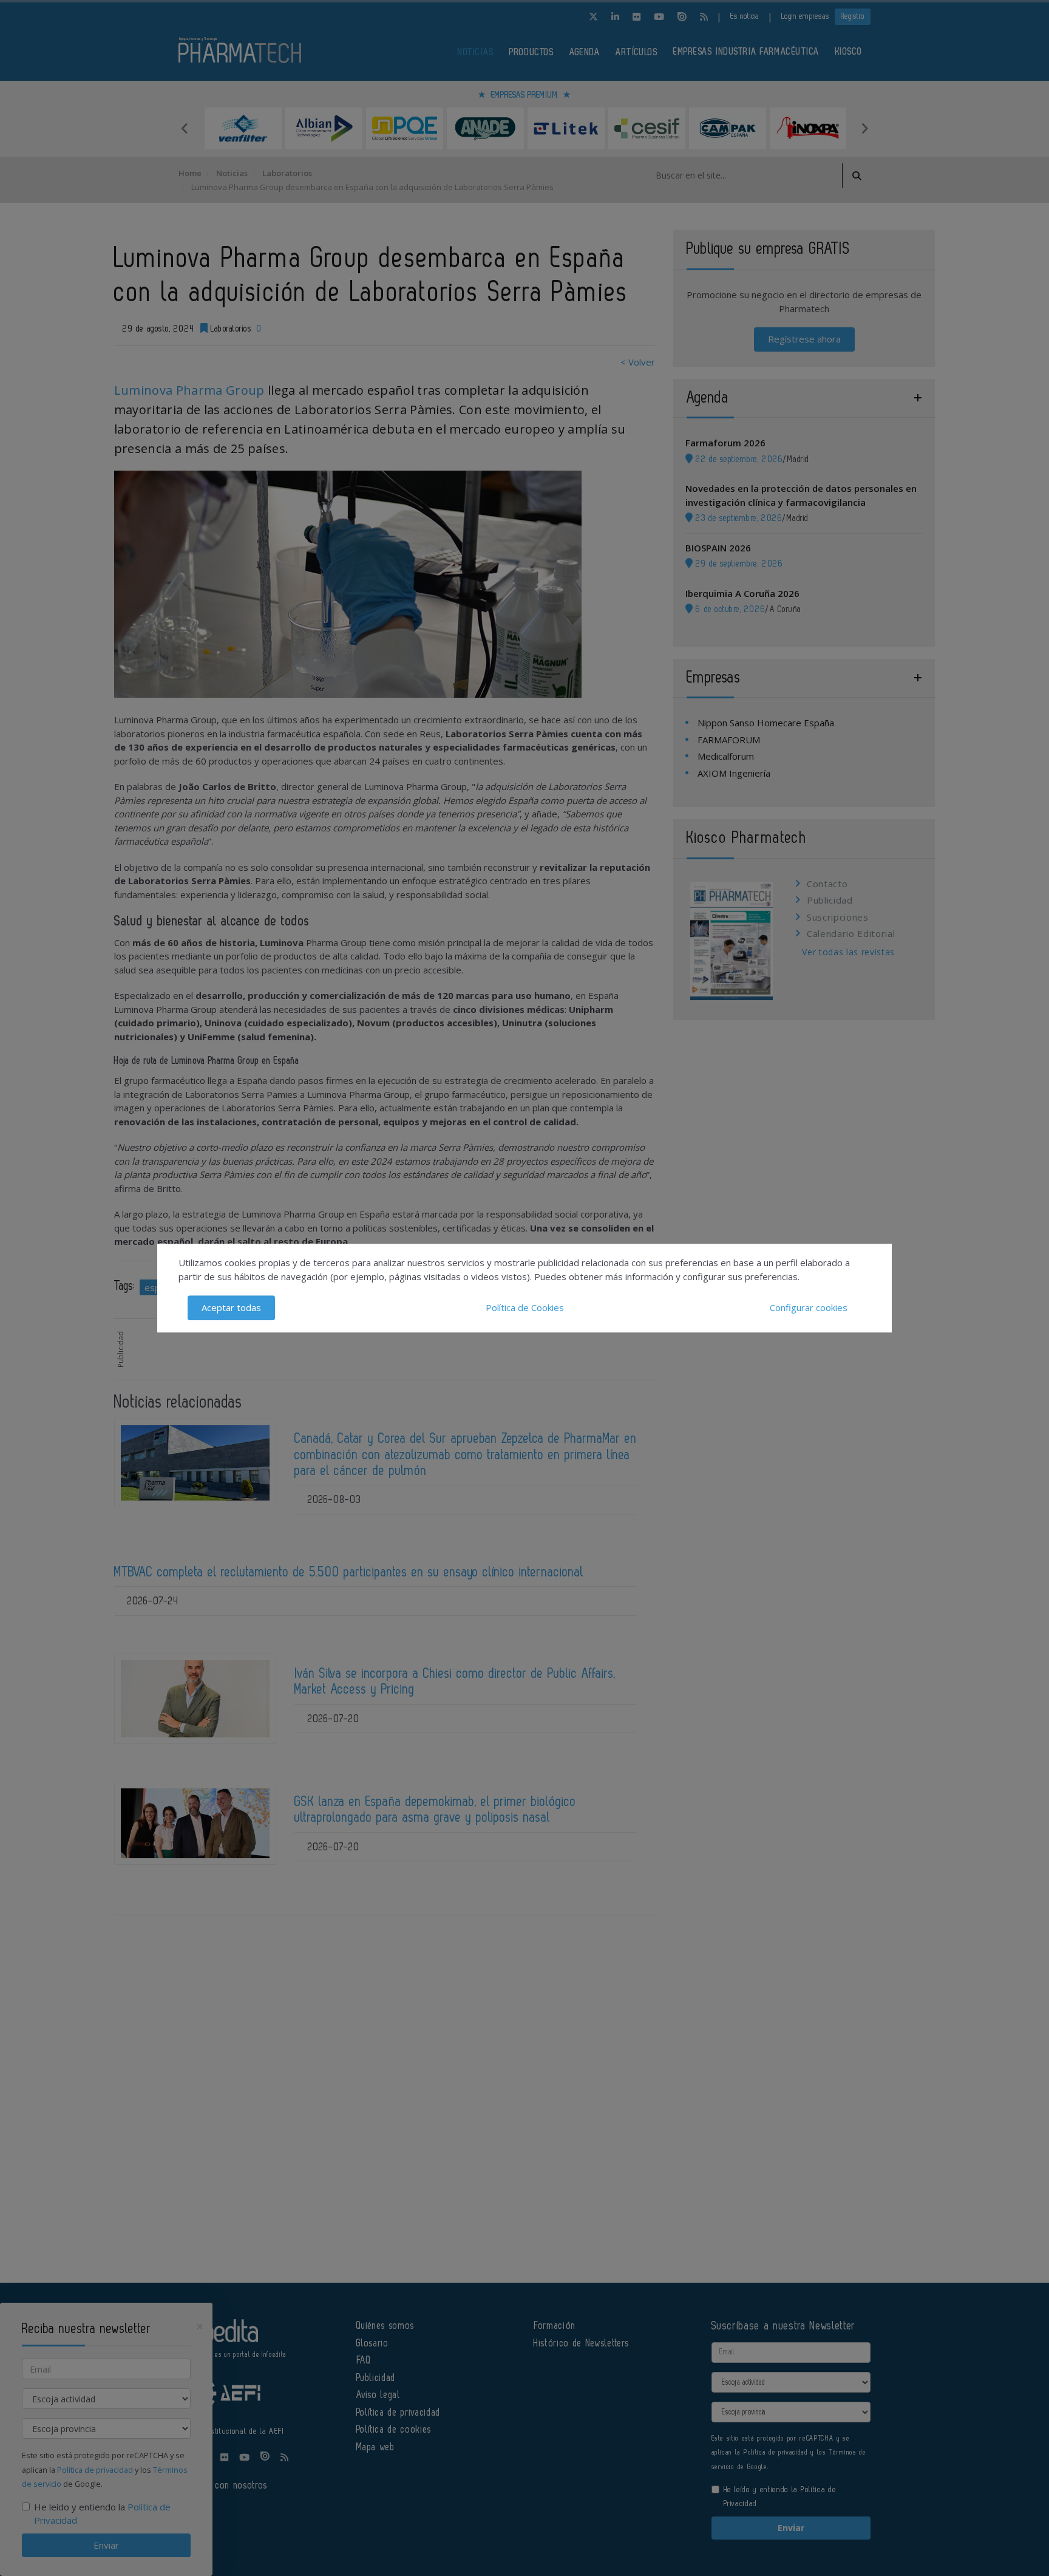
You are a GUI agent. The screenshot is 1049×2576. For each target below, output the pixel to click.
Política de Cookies (525, 1307)
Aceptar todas (231, 1307)
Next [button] (864, 128)
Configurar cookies (809, 1307)
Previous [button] (185, 128)
